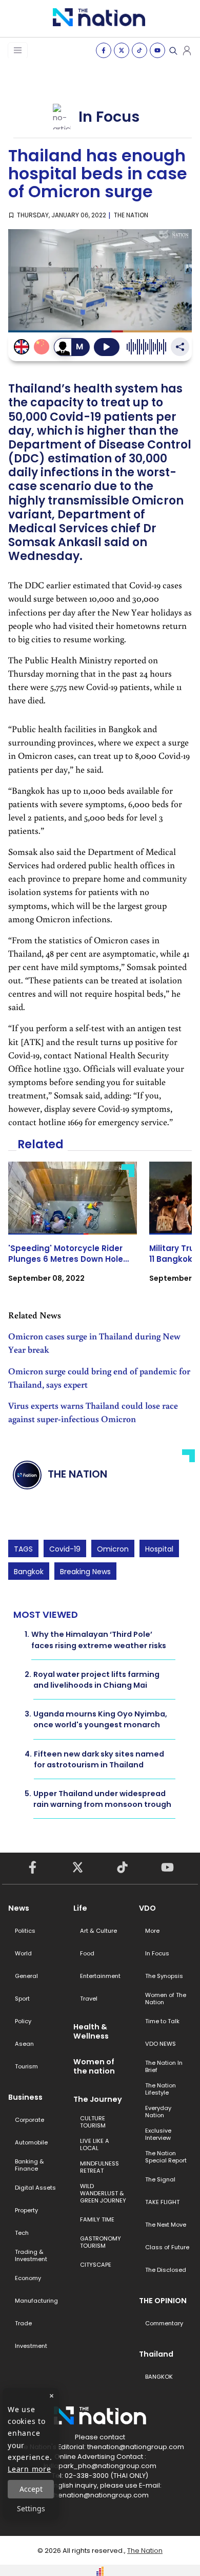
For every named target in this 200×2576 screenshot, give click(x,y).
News (19, 1908)
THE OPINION (163, 2301)
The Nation (145, 2551)
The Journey (98, 2099)
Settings (31, 2508)
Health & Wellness (91, 2031)
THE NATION (131, 215)
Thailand (156, 2354)
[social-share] (104, 50)
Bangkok (29, 1572)
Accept (31, 2489)
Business (25, 2097)
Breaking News (85, 1572)
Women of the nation (94, 2066)
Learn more (29, 2469)
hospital (159, 1549)
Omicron (113, 1549)
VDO (147, 1908)
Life (80, 1908)
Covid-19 (65, 1549)
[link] (73, 1231)
